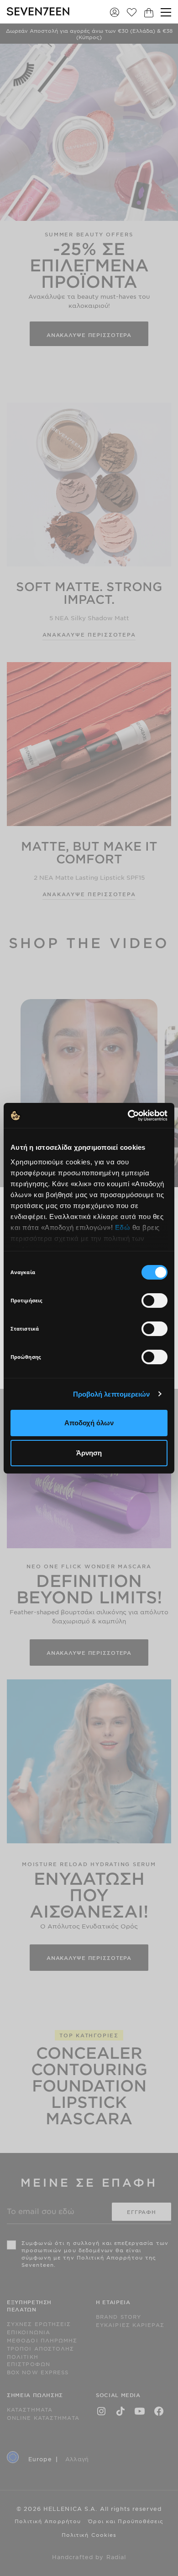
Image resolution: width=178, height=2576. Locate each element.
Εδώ (123, 1227)
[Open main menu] (166, 12)
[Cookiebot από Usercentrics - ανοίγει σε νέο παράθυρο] (128, 1116)
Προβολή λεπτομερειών (112, 1394)
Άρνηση (89, 1453)
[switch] (154, 1301)
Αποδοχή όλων (89, 1423)
